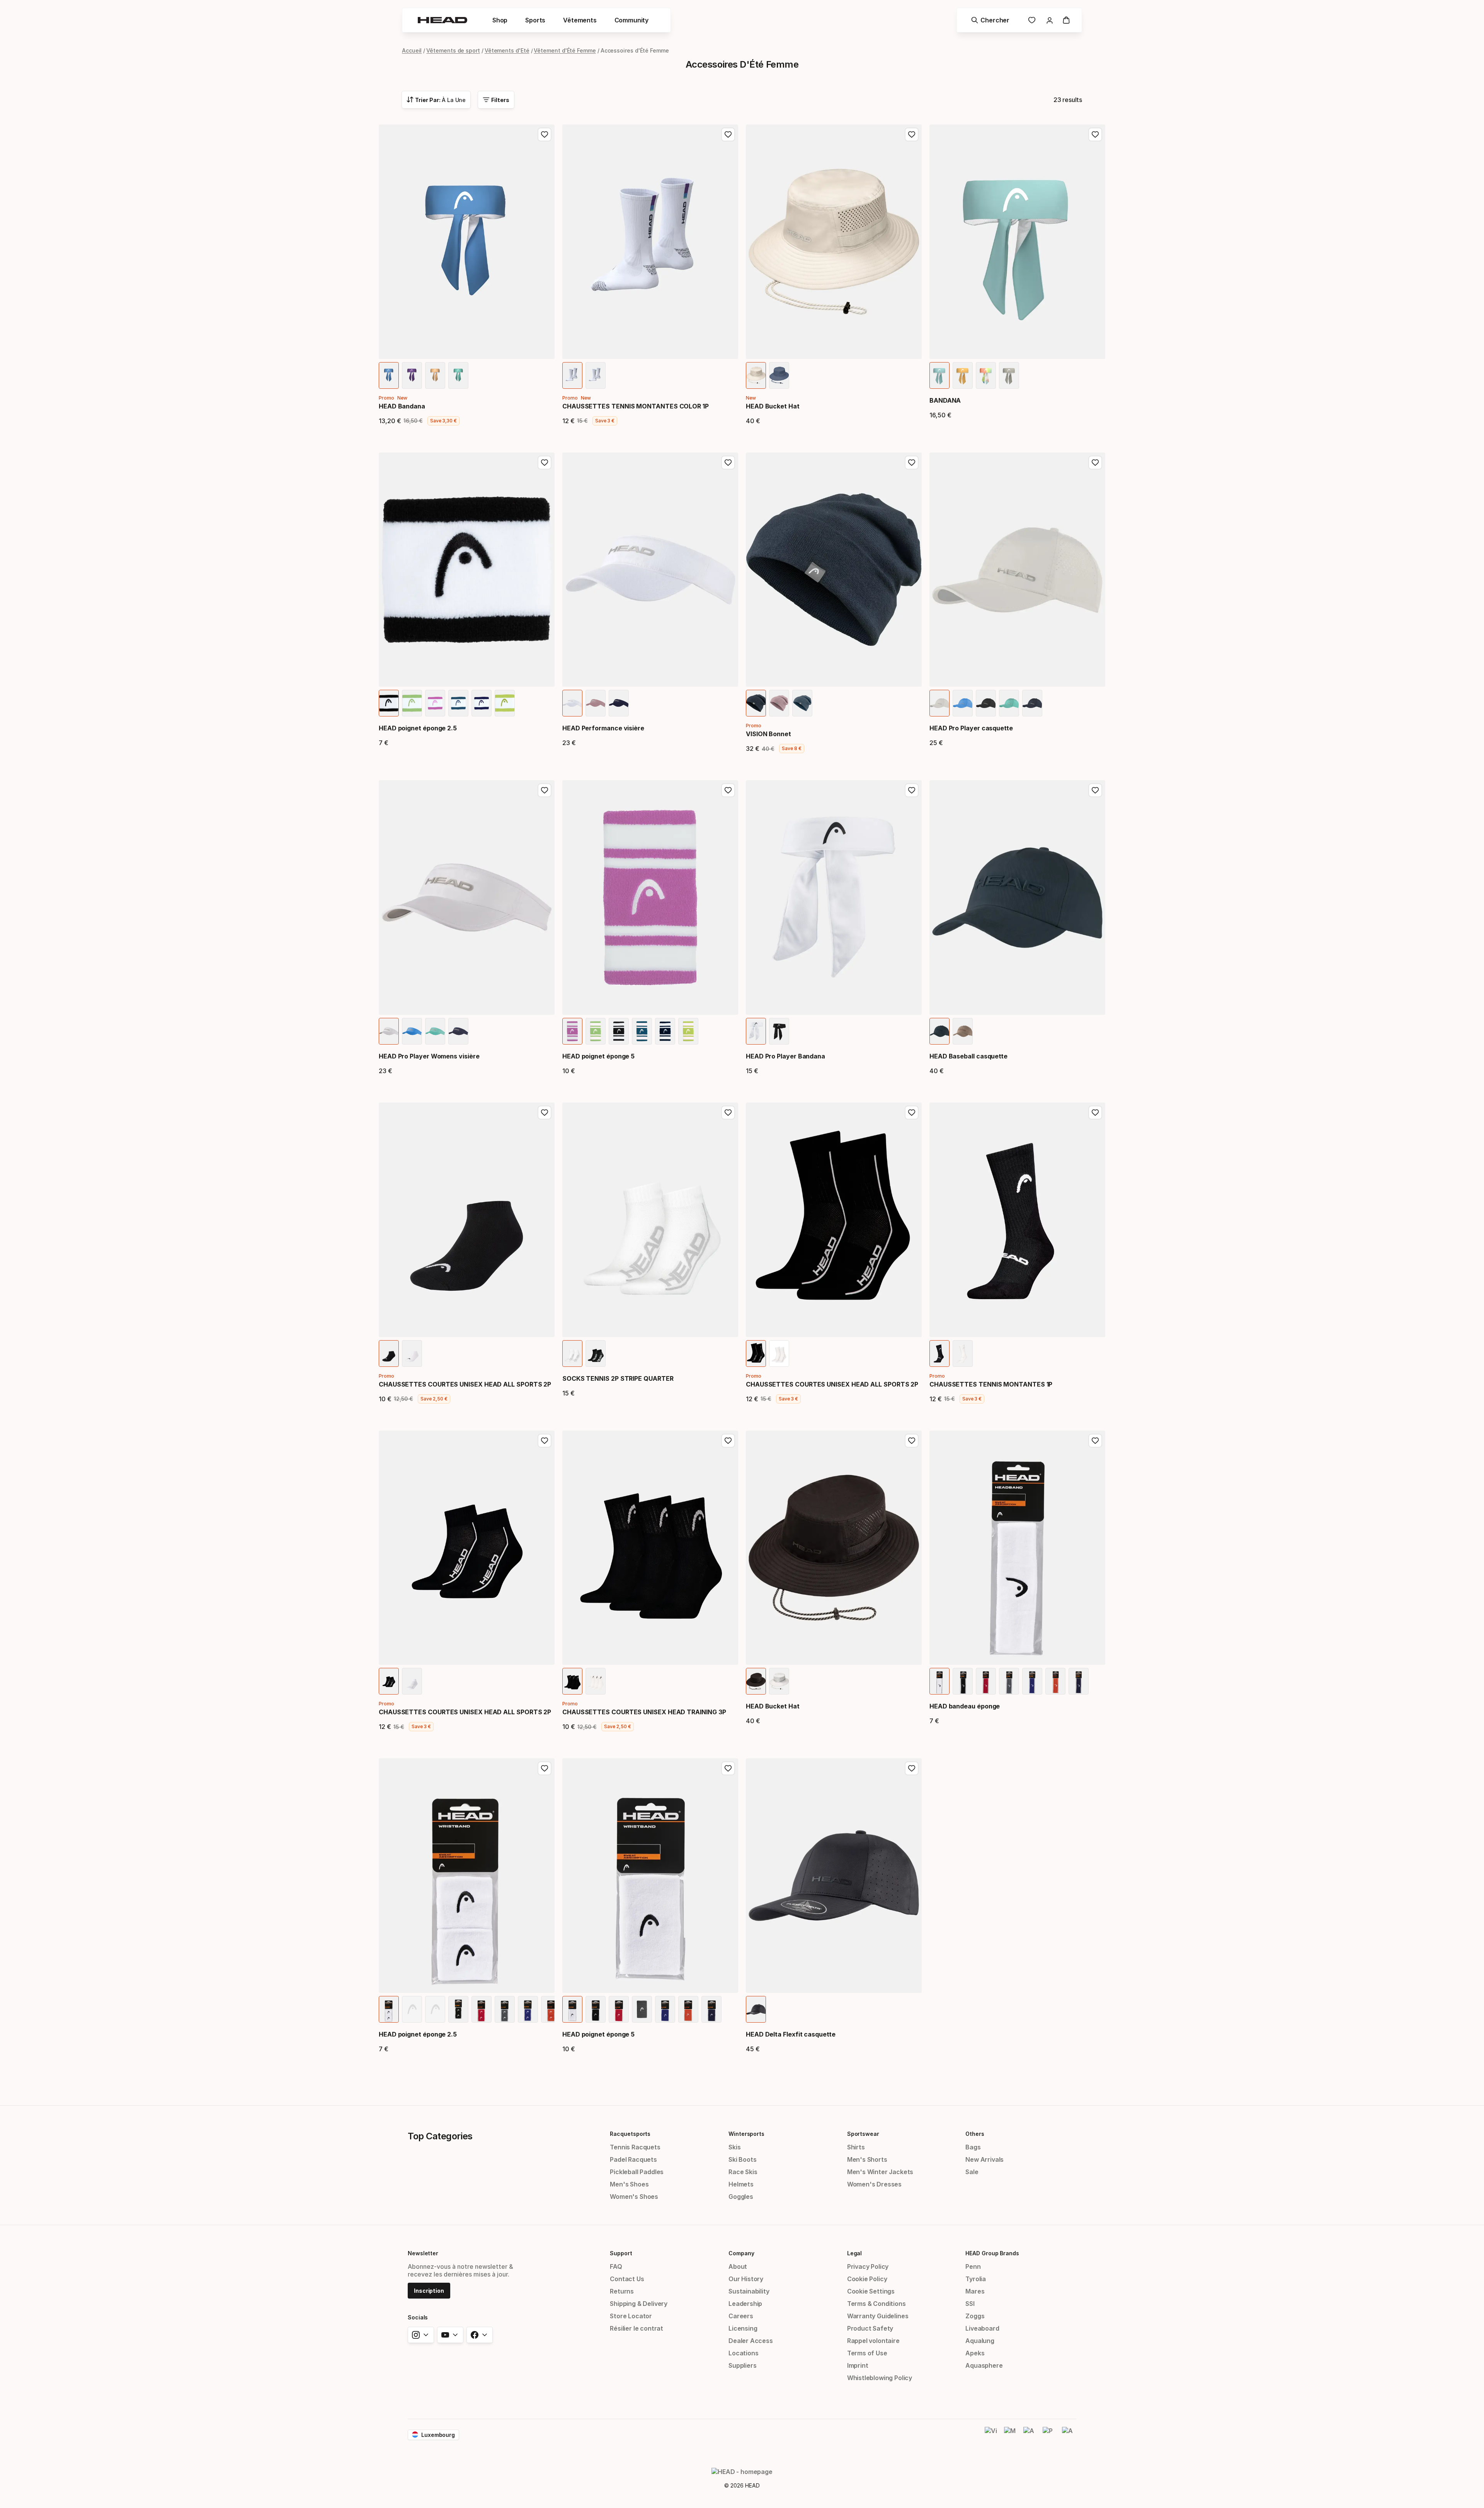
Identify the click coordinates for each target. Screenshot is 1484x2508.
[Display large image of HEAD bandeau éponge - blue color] (1032, 1681)
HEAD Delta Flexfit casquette (791, 2034)
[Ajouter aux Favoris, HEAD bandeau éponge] (1095, 1441)
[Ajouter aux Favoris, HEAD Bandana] (545, 134)
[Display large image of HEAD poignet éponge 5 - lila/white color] (688, 1031)
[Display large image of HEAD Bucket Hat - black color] (756, 1681)
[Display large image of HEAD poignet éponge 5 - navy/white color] (665, 1031)
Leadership (745, 2304)
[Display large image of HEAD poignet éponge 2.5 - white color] (389, 2009)
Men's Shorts (867, 2159)
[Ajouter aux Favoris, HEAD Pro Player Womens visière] (545, 790)
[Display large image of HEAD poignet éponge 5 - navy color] (711, 2009)
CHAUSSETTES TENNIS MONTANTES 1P (991, 1384)
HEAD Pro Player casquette (971, 728)
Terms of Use (867, 2353)
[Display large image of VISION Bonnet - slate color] (802, 703)
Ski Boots (742, 2159)
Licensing (743, 2328)
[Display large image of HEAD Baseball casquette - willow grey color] (963, 1031)
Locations (743, 2353)
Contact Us (627, 2279)
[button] (500, 20)
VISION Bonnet (768, 734)
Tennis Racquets (635, 2147)
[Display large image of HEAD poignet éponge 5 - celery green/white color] (596, 1031)
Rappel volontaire (873, 2341)
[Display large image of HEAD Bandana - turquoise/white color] (458, 375)
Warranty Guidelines (878, 2316)
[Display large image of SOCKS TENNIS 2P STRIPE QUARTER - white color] (572, 1354)
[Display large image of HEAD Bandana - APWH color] (435, 375)
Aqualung (980, 2341)
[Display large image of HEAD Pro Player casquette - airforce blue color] (963, 703)
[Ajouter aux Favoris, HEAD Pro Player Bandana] (912, 790)
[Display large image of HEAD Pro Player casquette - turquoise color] (1009, 703)
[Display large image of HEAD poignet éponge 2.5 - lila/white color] (505, 703)
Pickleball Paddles (637, 2172)
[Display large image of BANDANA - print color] (986, 375)
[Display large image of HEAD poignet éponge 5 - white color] (572, 2009)
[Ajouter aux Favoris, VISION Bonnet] (912, 463)
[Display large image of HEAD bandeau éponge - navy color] (1079, 1681)
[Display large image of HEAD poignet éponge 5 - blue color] (665, 2009)
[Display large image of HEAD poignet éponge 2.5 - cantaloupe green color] (412, 2009)
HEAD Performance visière (603, 728)
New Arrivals (985, 2159)
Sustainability (749, 2291)
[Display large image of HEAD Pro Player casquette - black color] (986, 703)
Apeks (975, 2353)
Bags (973, 2147)
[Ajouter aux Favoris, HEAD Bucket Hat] (912, 134)
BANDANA (945, 400)
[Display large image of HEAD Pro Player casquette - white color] (939, 703)
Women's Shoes (634, 2197)
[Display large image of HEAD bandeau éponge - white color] (939, 1681)
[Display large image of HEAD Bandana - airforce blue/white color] (389, 375)
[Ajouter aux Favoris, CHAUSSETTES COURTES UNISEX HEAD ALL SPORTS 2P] (545, 1113)
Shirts (856, 2147)
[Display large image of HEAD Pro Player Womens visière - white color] (389, 1031)
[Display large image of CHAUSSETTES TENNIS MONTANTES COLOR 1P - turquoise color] (596, 375)
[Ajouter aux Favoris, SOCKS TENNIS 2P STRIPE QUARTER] (728, 1113)
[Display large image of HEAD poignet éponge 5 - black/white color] (619, 1031)
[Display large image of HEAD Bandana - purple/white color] (412, 375)
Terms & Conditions (876, 2304)
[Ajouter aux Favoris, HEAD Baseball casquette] (1095, 790)
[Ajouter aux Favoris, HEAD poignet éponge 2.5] (545, 463)
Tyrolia (976, 2279)
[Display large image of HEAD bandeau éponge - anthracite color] (1009, 1681)
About (738, 2266)
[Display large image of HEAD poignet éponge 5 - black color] (596, 2009)
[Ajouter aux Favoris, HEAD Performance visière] (728, 463)
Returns (622, 2291)
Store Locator (631, 2316)
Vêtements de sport (453, 50)
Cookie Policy (867, 2279)
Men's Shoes (629, 2184)
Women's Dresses (874, 2184)
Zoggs (975, 2316)
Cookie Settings (871, 2291)
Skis (734, 2147)
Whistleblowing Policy (880, 2378)
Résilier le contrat (636, 2328)
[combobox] (436, 100)
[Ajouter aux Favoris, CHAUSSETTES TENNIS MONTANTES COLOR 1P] (728, 134)
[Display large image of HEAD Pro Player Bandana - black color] (779, 1031)
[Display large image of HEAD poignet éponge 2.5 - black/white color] (389, 703)
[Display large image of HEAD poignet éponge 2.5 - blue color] (528, 2009)
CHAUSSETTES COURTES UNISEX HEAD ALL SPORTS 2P (465, 1384)
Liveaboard (982, 2328)
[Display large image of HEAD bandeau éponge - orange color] (1055, 1681)
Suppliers (742, 2365)
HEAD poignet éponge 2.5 (418, 728)
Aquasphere (984, 2365)
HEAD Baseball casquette (968, 1056)
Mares (975, 2291)
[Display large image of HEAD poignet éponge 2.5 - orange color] (551, 2009)
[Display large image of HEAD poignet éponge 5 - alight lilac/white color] (572, 1031)
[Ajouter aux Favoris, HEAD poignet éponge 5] (728, 790)
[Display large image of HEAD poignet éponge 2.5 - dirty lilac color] (435, 2009)
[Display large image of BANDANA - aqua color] (939, 375)
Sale (972, 2172)
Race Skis (743, 2172)
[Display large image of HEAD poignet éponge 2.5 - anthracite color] (505, 2009)
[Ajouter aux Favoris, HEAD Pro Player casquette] (1095, 463)
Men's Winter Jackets (880, 2172)
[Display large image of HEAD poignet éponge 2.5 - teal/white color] (458, 703)
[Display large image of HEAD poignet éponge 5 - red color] (619, 2009)
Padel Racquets (633, 2159)
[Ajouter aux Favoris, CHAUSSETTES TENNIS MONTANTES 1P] (1095, 1113)
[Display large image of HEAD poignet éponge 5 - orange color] (688, 2009)
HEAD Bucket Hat (773, 406)
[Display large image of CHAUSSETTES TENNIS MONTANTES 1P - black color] (939, 1354)
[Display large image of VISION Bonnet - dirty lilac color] (779, 703)
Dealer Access (751, 2341)
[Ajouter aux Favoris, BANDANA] (1095, 134)
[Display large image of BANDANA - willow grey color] (1009, 375)
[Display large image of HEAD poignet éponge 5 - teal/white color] (642, 1031)
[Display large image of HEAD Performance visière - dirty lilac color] (596, 703)
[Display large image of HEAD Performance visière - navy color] (619, 703)
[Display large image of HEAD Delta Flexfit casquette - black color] (756, 2009)
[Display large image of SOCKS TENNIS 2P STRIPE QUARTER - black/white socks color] (596, 1354)
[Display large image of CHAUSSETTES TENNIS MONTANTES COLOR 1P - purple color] (572, 375)
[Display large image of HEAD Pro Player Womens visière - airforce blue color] (412, 1031)
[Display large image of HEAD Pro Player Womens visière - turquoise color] (435, 1031)
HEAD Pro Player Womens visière (429, 1056)
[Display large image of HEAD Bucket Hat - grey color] (779, 1681)
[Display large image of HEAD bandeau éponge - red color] (986, 1681)
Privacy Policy (868, 2266)
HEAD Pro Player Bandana (785, 1056)
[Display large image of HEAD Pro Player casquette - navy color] (1032, 703)
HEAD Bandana (402, 406)
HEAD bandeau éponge (965, 1706)
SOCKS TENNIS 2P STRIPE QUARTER (618, 1378)
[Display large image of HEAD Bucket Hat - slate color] (779, 375)
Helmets (741, 2184)
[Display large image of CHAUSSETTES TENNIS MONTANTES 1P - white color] (963, 1354)
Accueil (412, 50)
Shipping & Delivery (639, 2304)
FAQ (616, 2266)
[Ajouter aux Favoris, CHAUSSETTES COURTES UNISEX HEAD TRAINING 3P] (728, 1441)
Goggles (741, 2197)
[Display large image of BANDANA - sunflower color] (963, 375)
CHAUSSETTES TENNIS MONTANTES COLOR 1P (636, 406)
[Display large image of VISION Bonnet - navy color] (756, 703)
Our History (746, 2279)
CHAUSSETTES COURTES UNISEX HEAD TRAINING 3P (644, 1712)
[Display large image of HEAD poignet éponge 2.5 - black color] (458, 2009)
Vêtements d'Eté (507, 50)
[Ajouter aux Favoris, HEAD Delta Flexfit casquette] (912, 1768)
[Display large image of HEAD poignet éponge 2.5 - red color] (482, 2009)
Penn (973, 2266)
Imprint (858, 2365)
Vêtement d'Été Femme (565, 50)
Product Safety (870, 2328)
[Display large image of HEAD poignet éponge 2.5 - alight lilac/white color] (435, 703)
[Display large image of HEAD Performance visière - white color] (572, 703)
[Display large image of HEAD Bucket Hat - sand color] (756, 375)
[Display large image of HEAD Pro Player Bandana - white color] (756, 1031)
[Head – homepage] (442, 20)
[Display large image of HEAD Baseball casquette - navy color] (939, 1031)
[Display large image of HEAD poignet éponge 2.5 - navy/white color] (482, 703)
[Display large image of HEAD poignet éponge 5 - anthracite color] (642, 2009)
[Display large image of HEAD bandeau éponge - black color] (963, 1681)
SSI (970, 2304)
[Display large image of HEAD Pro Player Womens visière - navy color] (458, 1031)
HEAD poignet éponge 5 (598, 1056)
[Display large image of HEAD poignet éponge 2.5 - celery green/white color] (412, 703)
